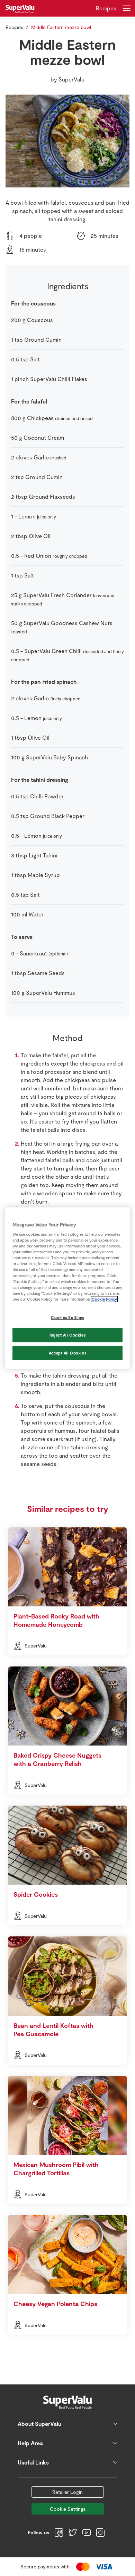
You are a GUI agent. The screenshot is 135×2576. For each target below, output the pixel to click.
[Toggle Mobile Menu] (127, 8)
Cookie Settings (68, 2509)
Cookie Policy (104, 1299)
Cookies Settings (67, 1317)
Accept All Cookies (67, 1353)
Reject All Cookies (67, 1335)
